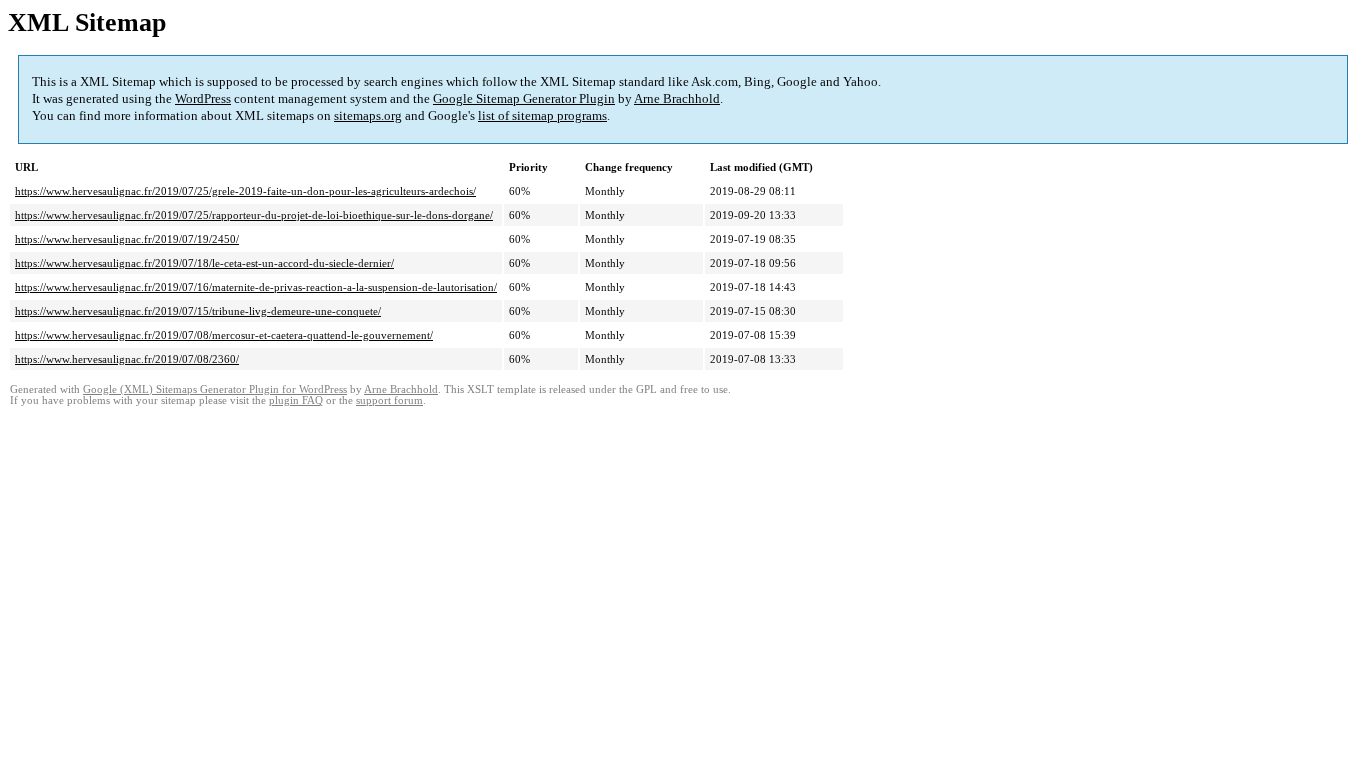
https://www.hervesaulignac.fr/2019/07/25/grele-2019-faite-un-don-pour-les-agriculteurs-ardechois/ (245, 191)
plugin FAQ (296, 400)
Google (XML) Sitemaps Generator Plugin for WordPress (215, 389)
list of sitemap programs (542, 115)
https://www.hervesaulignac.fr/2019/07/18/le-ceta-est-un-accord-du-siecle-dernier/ (204, 263)
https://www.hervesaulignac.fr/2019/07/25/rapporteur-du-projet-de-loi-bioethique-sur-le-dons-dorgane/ (254, 215)
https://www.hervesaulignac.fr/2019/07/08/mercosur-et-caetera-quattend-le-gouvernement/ (224, 335)
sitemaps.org (368, 115)
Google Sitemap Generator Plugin (524, 98)
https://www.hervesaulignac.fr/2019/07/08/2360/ (127, 359)
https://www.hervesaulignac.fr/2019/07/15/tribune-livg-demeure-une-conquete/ (198, 311)
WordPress (203, 98)
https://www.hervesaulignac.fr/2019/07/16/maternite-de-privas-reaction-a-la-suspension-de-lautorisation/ (256, 287)
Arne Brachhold (677, 98)
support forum (389, 400)
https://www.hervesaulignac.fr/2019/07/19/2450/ (127, 239)
